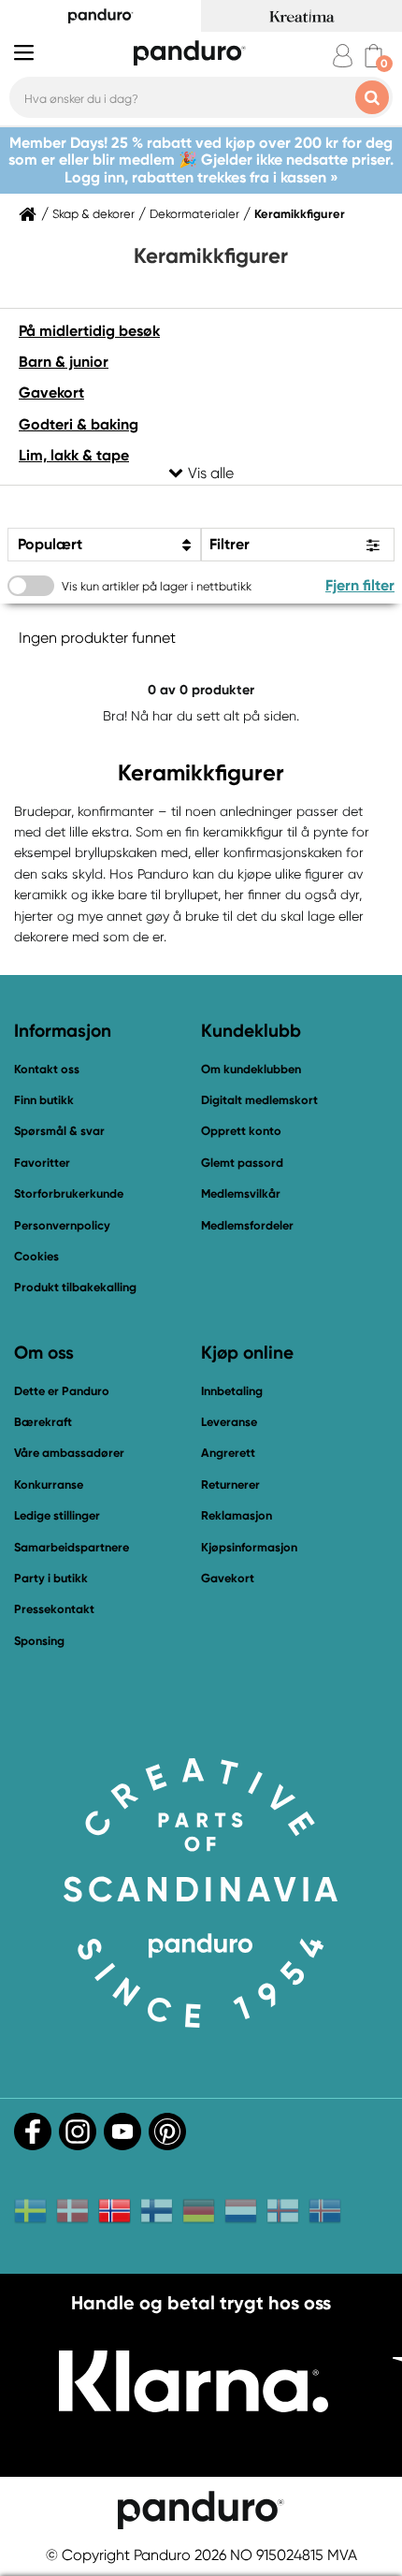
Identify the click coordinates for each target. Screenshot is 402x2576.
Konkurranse (49, 1484)
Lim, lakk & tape (74, 455)
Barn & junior (64, 362)
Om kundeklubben (251, 1069)
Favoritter (42, 1163)
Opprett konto (241, 1131)
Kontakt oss (47, 1069)
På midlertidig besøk (89, 331)
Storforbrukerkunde (69, 1193)
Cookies (36, 1257)
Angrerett (228, 1453)
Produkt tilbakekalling (75, 1287)
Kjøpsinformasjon (249, 1547)
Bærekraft (43, 1422)
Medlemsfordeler (247, 1225)
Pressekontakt (54, 1609)
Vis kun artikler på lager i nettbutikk (157, 586)
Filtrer (230, 544)
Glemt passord (242, 1163)
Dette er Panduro (62, 1391)
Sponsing (39, 1641)
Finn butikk (44, 1100)
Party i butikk (51, 1578)
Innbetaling (232, 1391)
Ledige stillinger (57, 1515)
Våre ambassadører (69, 1453)
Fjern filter (360, 585)
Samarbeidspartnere (72, 1547)
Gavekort (51, 393)
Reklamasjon (237, 1515)
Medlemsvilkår (241, 1193)
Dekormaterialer (194, 214)
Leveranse (229, 1422)
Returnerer (230, 1484)
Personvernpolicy (62, 1225)
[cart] (373, 56)
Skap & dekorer (93, 214)
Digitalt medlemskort (259, 1100)
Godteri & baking (79, 424)
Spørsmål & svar (59, 1131)
